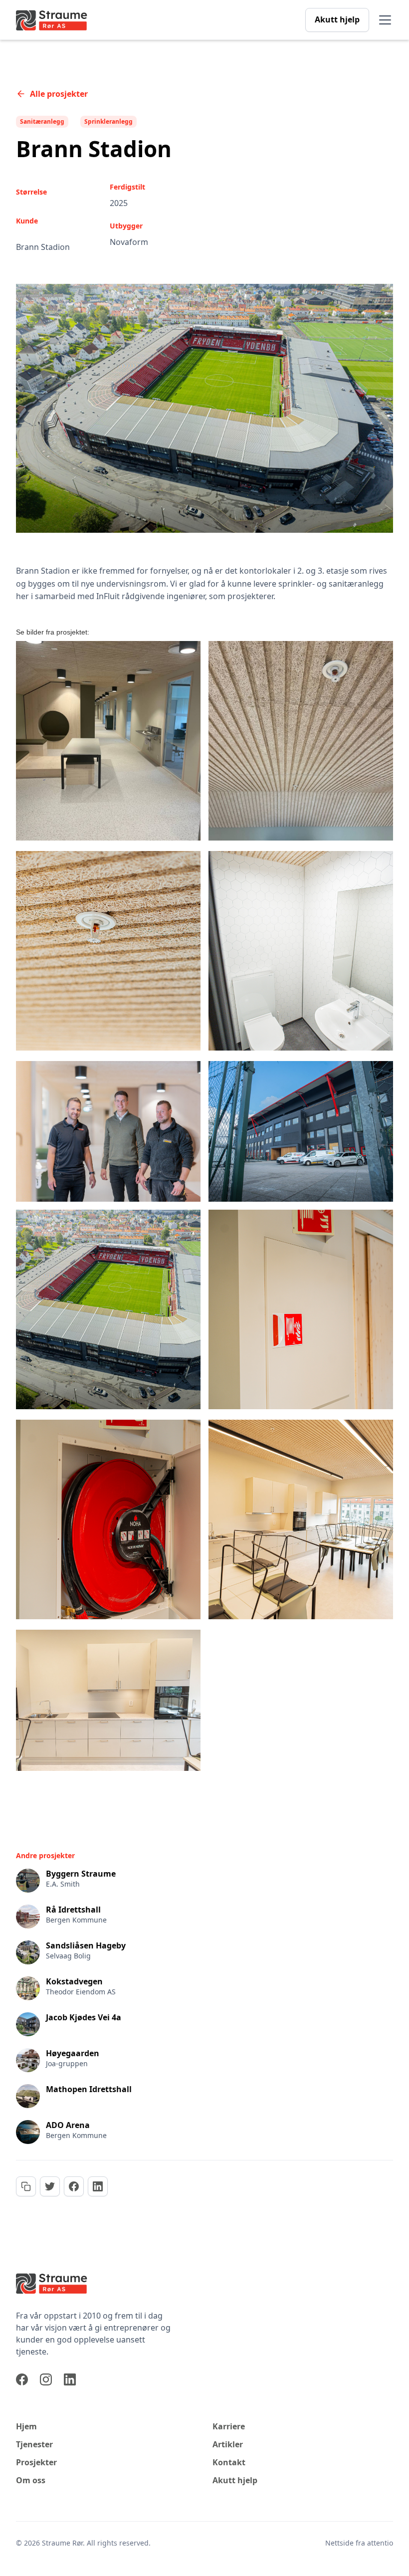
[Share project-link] (26, 2186)
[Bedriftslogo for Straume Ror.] (52, 20)
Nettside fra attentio (359, 2543)
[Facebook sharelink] (74, 2186)
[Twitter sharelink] (50, 2186)
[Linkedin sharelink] (98, 2186)
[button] (383, 20)
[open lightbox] (108, 741)
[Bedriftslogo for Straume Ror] (96, 2283)
